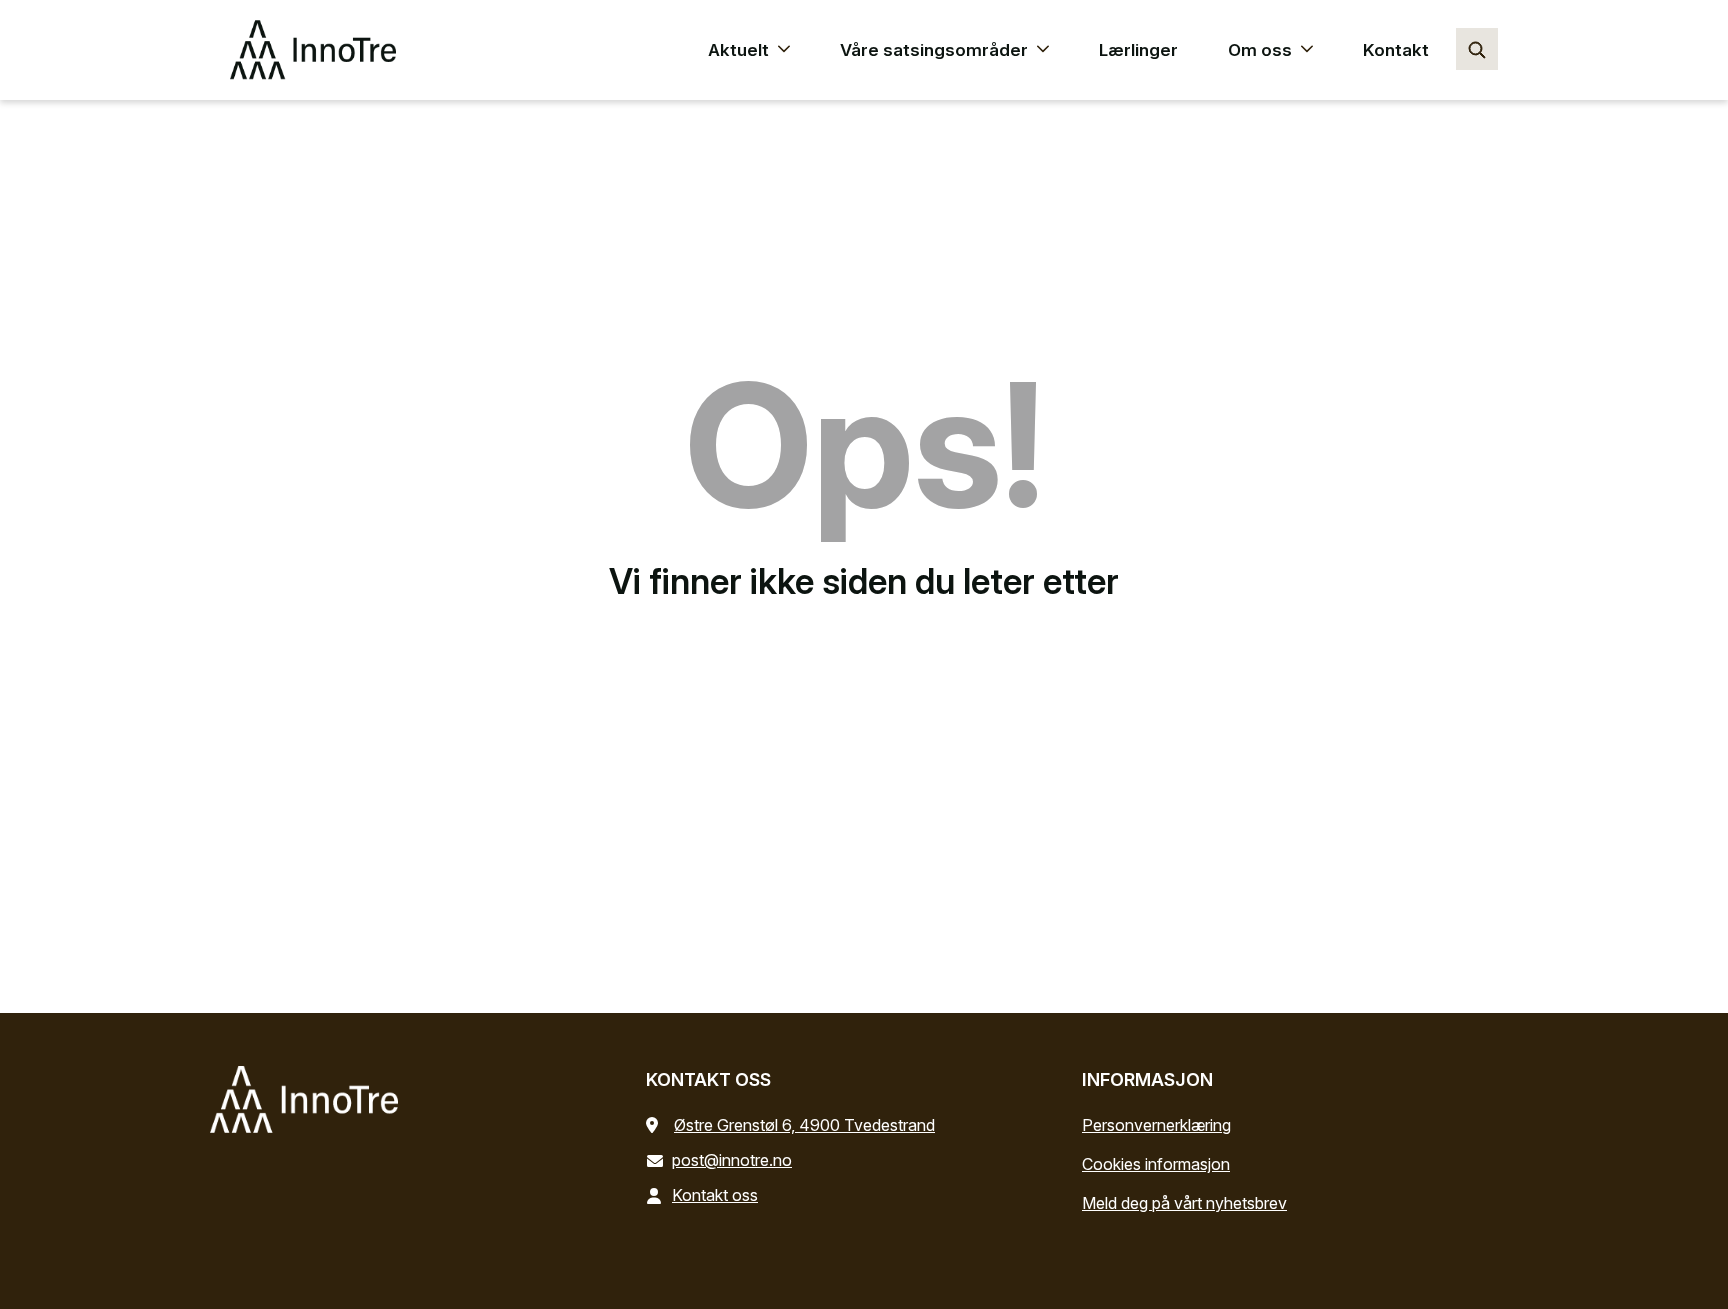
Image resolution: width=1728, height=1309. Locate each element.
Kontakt (1396, 50)
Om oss (1262, 50)
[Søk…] (1477, 49)
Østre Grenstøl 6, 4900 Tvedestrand (804, 1125)
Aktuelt (740, 50)
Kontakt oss (715, 1195)
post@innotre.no (732, 1160)
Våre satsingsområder (936, 50)
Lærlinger (1138, 50)
